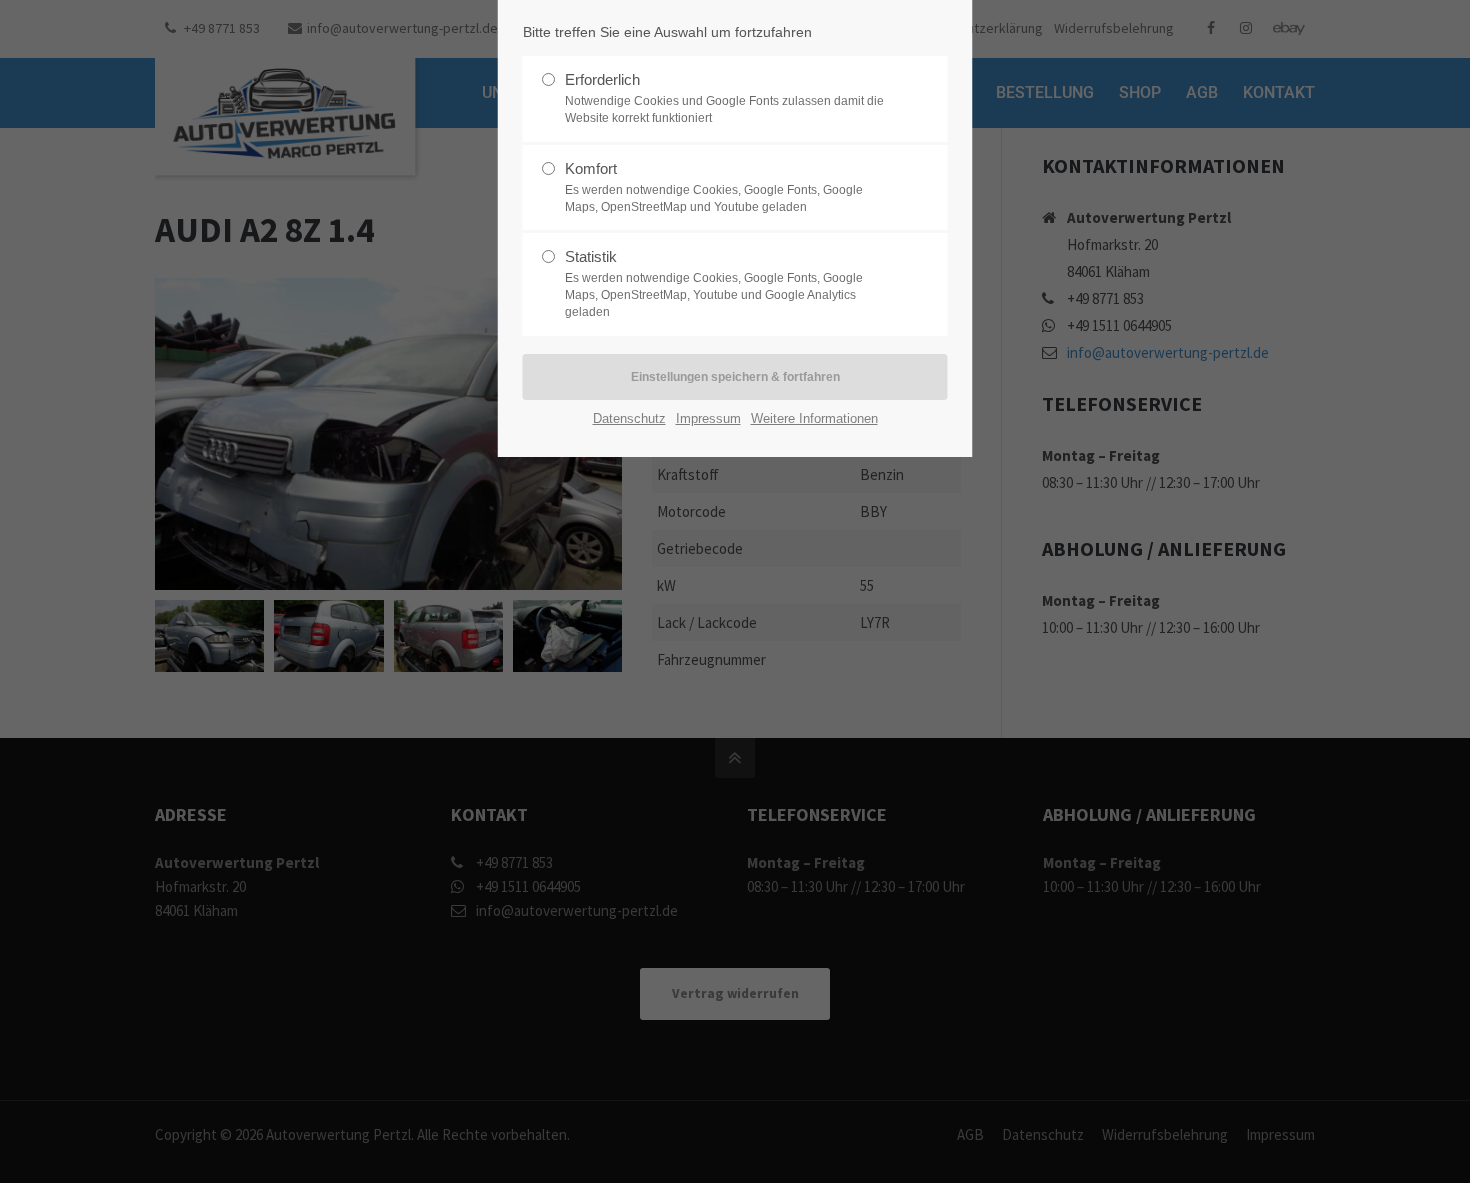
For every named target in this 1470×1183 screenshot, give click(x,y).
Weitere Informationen (814, 418)
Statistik (714, 283)
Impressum (708, 418)
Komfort (714, 187)
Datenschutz (629, 418)
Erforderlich (724, 98)
